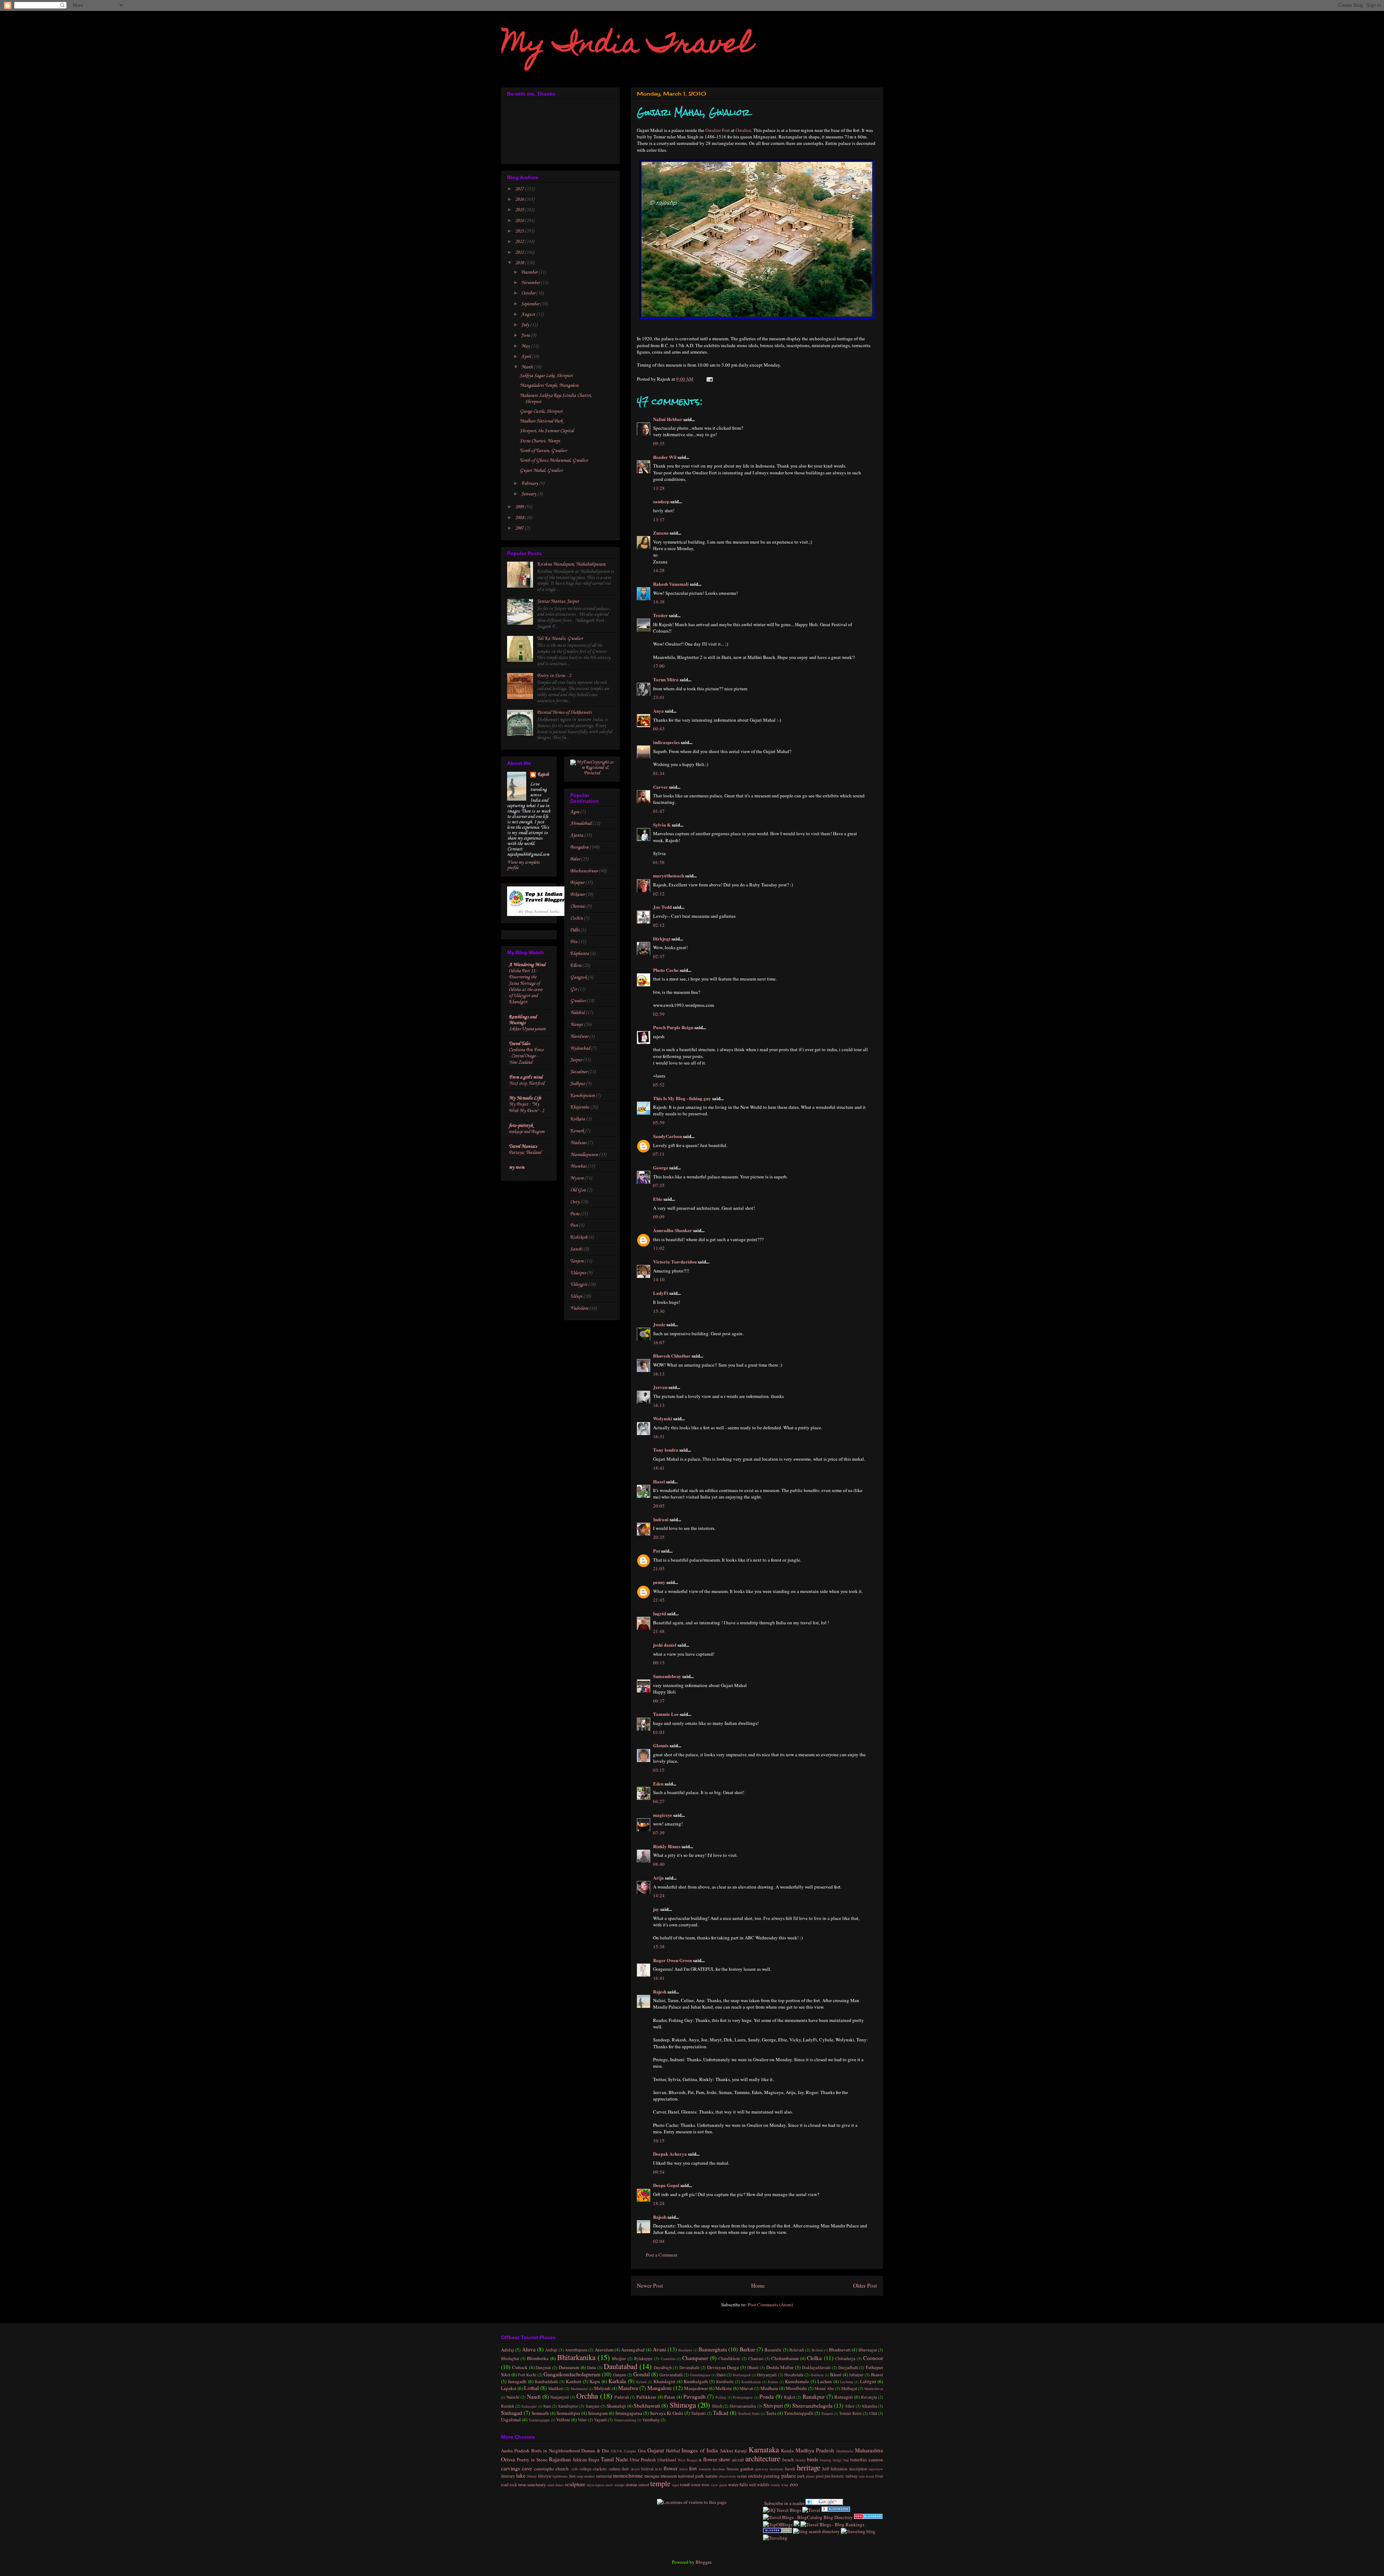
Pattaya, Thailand (525, 1153)
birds (813, 2459)
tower (696, 2485)
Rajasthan (560, 2459)
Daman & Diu (595, 2451)
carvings (511, 2468)
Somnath (540, 2413)
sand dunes (555, 2485)
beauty (800, 2460)
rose (522, 2484)
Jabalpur (856, 2375)
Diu (574, 942)
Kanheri (574, 2381)
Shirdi (717, 2406)
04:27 (659, 1801)
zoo (794, 2484)
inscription (858, 2469)
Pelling (721, 2397)
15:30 (659, 1311)
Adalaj (507, 2350)
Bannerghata (713, 2349)
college (585, 2469)
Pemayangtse (743, 2397)
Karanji (741, 2451)
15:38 (659, 1947)
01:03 (659, 1732)
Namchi (513, 2397)
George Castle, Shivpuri (541, 411)
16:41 (659, 1978)
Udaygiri (579, 1285)
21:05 (659, 1568)
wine (785, 2485)
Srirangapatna (629, 2413)
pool (820, 2476)
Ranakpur (814, 2396)
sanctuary (537, 2484)
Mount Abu (824, 2388)
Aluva (529, 2349)
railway (852, 2476)
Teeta (771, 2413)
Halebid (577, 1013)
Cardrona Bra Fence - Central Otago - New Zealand (526, 1056)
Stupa (594, 2460)
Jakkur (727, 2451)
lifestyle (545, 2476)
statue (631, 2484)
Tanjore (577, 1261)
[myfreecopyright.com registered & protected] (592, 773)
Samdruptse (568, 2406)
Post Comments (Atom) (770, 2305)
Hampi (576, 1025)
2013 (520, 231)
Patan (670, 2397)
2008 (520, 518)
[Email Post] (708, 379)
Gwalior (743, 130)
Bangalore (579, 847)
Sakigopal (529, 2406)
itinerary (508, 2476)
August (529, 315)
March (527, 367)
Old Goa (578, 1190)
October (529, 293)
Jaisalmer (579, 1072)
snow (609, 2485)
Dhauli (753, 2367)
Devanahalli (689, 2367)
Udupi (576, 1296)
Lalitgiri (868, 2381)
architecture (763, 2458)
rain (862, 2476)
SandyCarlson (667, 1136)
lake (521, 2475)
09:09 (659, 1217)
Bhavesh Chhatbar (672, 1356)
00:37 (659, 1701)
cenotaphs (544, 2469)
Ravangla (869, 2397)
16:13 (659, 1374)
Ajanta (577, 835)
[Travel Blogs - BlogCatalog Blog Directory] (808, 2517)
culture (615, 2469)
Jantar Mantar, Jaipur (558, 601)
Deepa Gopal (666, 2185)
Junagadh (517, 2381)
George (661, 1167)
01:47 (659, 811)
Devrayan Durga (723, 2367)
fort (693, 2468)
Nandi (534, 2396)
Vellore (563, 2420)
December (530, 272)
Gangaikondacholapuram (572, 2374)
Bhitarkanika (576, 2357)
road (505, 2485)
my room (517, 1167)
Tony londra (666, 1450)
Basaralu (773, 2350)
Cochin (576, 918)
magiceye (663, 1815)
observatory (727, 2476)
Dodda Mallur (780, 2367)
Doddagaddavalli (816, 2367)
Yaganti (600, 2420)
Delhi (575, 930)
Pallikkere (646, 2397)
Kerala (787, 2451)
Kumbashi (725, 2382)
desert (635, 2469)
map (580, 2476)
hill (826, 2469)
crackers (600, 2469)
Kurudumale (797, 2381)
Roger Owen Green (673, 1960)
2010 (520, 263)
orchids (755, 2476)
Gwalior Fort (718, 130)
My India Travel (627, 46)
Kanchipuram (582, 1096)
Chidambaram (785, 2358)
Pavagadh (695, 2396)
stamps (619, 2485)
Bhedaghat (510, 2358)
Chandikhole (729, 2358)
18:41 (659, 1468)
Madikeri (556, 2388)
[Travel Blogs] (797, 2524)
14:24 (659, 1895)
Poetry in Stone (532, 2460)
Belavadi (797, 2350)
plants (810, 2476)
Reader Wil (665, 457)
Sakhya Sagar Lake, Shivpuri (546, 376)
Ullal (873, 2413)
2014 (520, 221)
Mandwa (628, 2388)
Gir (573, 989)
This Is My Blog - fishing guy (682, 1098)
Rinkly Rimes (667, 1846)
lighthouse (560, 2476)
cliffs (574, 2469)
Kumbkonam (751, 2382)
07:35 (659, 1185)
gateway (762, 2469)
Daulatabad (620, 2366)
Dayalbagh (663, 2367)
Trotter (660, 615)
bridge (837, 2460)
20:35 (659, 1537)
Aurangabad (633, 2350)
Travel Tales (520, 1044)
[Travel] (811, 2510)
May (526, 346)
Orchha (587, 2396)
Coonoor (873, 2358)
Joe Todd (662, 907)
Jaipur (576, 1060)
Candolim (668, 2359)
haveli (790, 2469)
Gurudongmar (700, 2375)
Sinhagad (512, 2413)
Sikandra (869, 2406)
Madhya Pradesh (815, 2450)
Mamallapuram (584, 1155)
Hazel (659, 1481)
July (526, 325)
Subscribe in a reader (784, 2503)
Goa (642, 2451)
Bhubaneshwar (584, 871)
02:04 (659, 2241)
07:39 (659, 1833)
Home (758, 2285)
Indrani (661, 1519)
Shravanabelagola (812, 2405)
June (526, 335)
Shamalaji (616, 2406)
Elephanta (580, 954)
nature (711, 2476)
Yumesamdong (625, 2420)
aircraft (738, 2460)
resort (870, 2476)
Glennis (661, 1745)
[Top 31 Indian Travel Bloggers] (538, 915)
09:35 (659, 443)
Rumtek (508, 2406)
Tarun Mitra (666, 679)
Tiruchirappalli (799, 2413)
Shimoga (683, 2405)
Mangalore (660, 2388)
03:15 (659, 1770)
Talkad (721, 2413)
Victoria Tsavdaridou (675, 1262)
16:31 (659, 1437)
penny (659, 1582)
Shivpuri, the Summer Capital (547, 431)
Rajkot (789, 2397)
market (589, 2476)
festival (647, 2469)
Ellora (576, 966)
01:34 (659, 773)
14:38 (659, 602)
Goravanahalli (671, 2375)
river (879, 2476)
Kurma (773, 2382)
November (531, 283)
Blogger (703, 2562)
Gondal (642, 2374)
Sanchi (576, 1249)
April (526, 357)
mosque (652, 2476)
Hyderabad (580, 1048)
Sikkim (580, 2460)
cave (527, 2468)
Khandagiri (664, 2381)
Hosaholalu (794, 2375)
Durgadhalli (848, 2367)
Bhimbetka (538, 2358)
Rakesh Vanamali (671, 584)
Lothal (531, 2388)
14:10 (659, 1279)
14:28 (659, 570)
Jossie (659, 1324)
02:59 (659, 1014)
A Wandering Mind (527, 965)
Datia (591, 2367)
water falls (738, 2484)
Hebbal (673, 2451)
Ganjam (620, 2375)
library (532, 2476)
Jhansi (877, 2374)
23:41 (659, 697)
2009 (520, 507)
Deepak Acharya (670, 2154)
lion (572, 2476)
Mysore (577, 1178)
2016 (520, 200)
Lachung (847, 2382)
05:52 (659, 1085)
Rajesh (660, 1991)
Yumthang (651, 2420)
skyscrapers (595, 2485)
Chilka (814, 2358)
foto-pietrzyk (521, 1126)
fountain (705, 2469)
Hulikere (817, 2375)
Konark (577, 1131)
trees (706, 2485)
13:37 (659, 519)
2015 (520, 210)
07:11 (659, 1154)
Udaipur (578, 1273)
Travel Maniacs (523, 1147)
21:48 (659, 1631)
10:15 (659, 2141)
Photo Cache (666, 970)
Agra (575, 812)
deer (625, 2469)
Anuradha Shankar (673, 1230)
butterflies (859, 2460)
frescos (733, 2469)
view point (719, 2485)
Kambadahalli (546, 2382)
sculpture (575, 2484)
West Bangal (687, 2460)
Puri (574, 1225)
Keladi (641, 2382)
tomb (685, 2484)
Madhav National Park (541, 421)
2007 (520, 528)
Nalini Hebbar (668, 419)
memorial (604, 2476)
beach (788, 2460)
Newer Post (650, 2285)
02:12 (659, 894)
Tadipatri (698, 2413)
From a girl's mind (526, 1077)
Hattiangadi (742, 2375)
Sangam (593, 2406)
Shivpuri (773, 2405)
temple (660, 2483)
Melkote (724, 2388)
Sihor (850, 2406)
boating (826, 2460)
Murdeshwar (874, 2389)
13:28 (659, 488)
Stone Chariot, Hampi (540, 441)
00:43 (659, 729)
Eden (658, 1783)
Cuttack (520, 2367)
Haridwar (579, 1037)
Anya (658, 711)
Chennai (578, 906)
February (530, 484)
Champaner (695, 2358)
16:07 (659, 1342)
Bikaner (577, 895)
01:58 (659, 862)
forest (684, 2469)
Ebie (658, 1199)
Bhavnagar (868, 2350)
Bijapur (577, 883)
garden (747, 2469)
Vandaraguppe (539, 2420)
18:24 (659, 2203)
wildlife (763, 2485)
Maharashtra (869, 2450)
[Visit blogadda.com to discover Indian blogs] (868, 2517)
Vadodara (579, 1308)
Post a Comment (662, 2255)
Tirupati (827, 2413)
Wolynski (663, 1418)
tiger (676, 2485)
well (752, 2485)
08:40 (659, 1864)
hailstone (777, 2469)
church (562, 2469)
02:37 (659, 956)
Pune (575, 1214)
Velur (582, 2420)
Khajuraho (580, 1107)
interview (876, 2469)
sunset (644, 2485)
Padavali (622, 2397)
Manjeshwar (696, 2388)
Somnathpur (568, 2413)
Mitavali (746, 2388)
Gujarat (656, 2450)
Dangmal (543, 2367)
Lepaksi (509, 2388)
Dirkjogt (662, 939)
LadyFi (661, 1293)
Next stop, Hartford (527, 1083)
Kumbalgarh (696, 2381)
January (529, 494)
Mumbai (578, 1166)
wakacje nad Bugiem (527, 1132)
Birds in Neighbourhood (556, 2451)
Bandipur (685, 2350)
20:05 (659, 1506)
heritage (809, 2467)
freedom (719, 2469)
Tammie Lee (666, 1714)
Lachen (825, 2381)
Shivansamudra (743, 2406)
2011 (520, 253)
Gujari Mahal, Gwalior (541, 471)
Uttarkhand (667, 2460)
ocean (742, 2476)
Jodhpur (578, 1084)
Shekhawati (647, 2405)
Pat (656, 1551)
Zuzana (661, 533)
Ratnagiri (844, 2397)
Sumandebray (667, 1676)
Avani (659, 2349)
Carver (660, 787)
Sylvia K (662, 825)
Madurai (578, 1143)
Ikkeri (836, 2374)
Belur (575, 859)
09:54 (659, 2172)
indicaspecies (666, 742)
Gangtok (578, 977)
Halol (721, 2375)
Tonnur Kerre (850, 2413)
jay (656, 1909)
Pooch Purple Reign (673, 1027)
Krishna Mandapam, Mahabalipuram (571, 564)
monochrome (628, 2475)
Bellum (817, 2350)
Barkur (747, 2349)
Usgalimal (511, 2420)
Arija (658, 1878)
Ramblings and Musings (523, 1020)
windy (775, 2485)
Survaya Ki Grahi (667, 2413)
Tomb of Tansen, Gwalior (543, 451)
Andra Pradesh (515, 2451)
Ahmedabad (581, 824)
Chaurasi (756, 2358)
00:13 (659, 1663)
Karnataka (764, 2449)
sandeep (661, 501)
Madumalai (579, 2389)
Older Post (865, 2285)
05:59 (659, 1123)
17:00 (659, 666)
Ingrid (660, 1613)
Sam (547, 2406)
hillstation (839, 2469)
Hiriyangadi (767, 2375)
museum (669, 2476)
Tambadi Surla (749, 2413)
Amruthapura (576, 2350)
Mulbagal (849, 2388)
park (801, 2476)
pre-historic (834, 2476)
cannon (876, 2460)
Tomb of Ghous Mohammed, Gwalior (554, 461)
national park (691, 2476)
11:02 (659, 1248)
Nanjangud (560, 2397)
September (531, 304)
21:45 (659, 1600)
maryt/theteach (669, 875)
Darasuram (569, 2367)
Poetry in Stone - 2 (554, 676)
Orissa (508, 2459)
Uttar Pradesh (643, 2460)
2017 (520, 189)
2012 (520, 242)
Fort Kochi (527, 2375)
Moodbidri (796, 2388)
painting (772, 2476)
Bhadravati (840, 2350)
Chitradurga (845, 2358)
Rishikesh (579, 1237)
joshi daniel (665, 1645)
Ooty (575, 1202)
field (658, 2469)
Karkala (617, 2381)
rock (513, 2485)
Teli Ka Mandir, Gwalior (560, 639)
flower (671, 2468)
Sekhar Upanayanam (527, 1029)
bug (846, 2460)
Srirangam (598, 2413)
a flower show (715, 2459)
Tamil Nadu (614, 2459)
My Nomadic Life (525, 1098)
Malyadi (602, 2388)
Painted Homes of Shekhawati (564, 712)
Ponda (767, 2396)
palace (789, 2475)
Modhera (769, 2388)
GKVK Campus (624, 2451)
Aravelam (604, 2350)
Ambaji (551, 2350)
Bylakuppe (643, 2358)
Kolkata (578, 1119)
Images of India (700, 2450)
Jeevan (660, 1387)
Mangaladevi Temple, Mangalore (549, 386)
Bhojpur (619, 2358)
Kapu (595, 2381)
